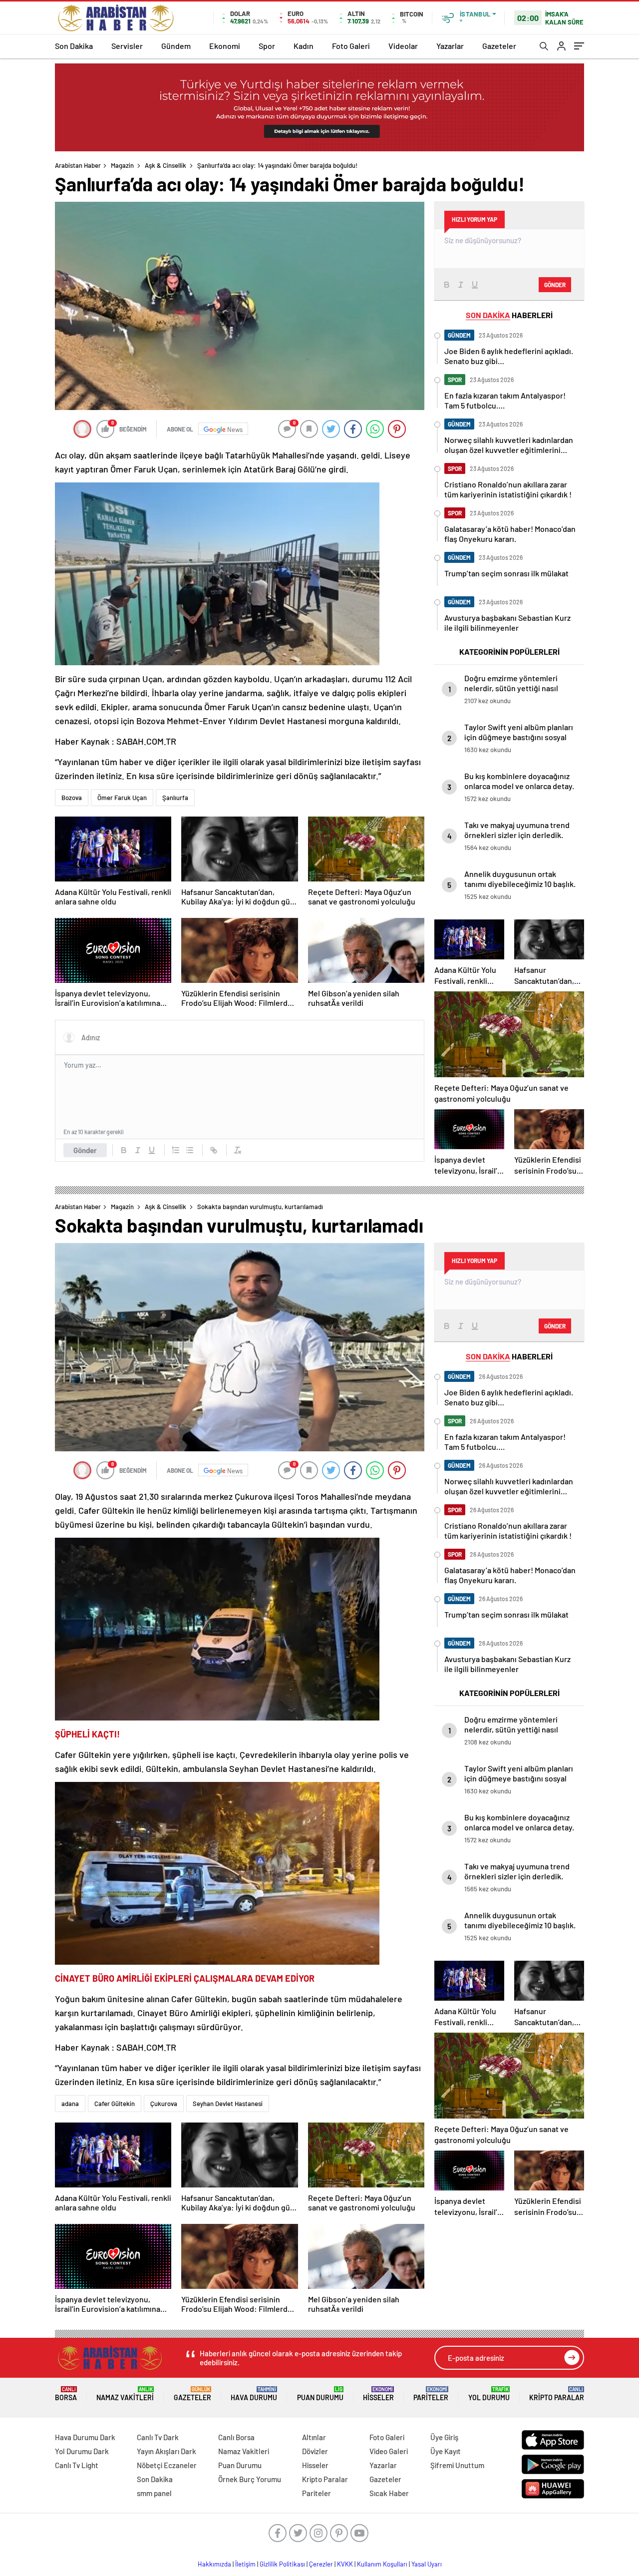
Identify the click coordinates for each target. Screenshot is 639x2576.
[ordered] (176, 1150)
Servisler (127, 46)
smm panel (154, 2493)
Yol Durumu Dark (82, 2451)
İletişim (245, 2564)
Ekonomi (225, 46)
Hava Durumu (254, 2394)
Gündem (176, 46)
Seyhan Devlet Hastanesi (228, 2104)
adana (70, 2104)
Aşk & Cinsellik (165, 165)
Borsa (66, 2394)
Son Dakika (74, 46)
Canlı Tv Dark (158, 2437)
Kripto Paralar (557, 2394)
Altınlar (314, 2437)
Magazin (122, 165)
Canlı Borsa (236, 2437)
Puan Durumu (320, 2394)
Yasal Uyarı (427, 2564)
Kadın (304, 46)
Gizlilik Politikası (282, 2564)
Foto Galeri (351, 46)
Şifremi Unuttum (457, 2465)
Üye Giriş (444, 2437)
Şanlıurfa (175, 798)
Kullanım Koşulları (382, 2564)
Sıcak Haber (389, 2493)
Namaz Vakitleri (125, 2394)
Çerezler (321, 2564)
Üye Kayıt (446, 2451)
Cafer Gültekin (115, 2104)
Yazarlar (450, 46)
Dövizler (315, 2451)
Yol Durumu (489, 2394)
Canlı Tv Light (77, 2465)
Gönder (85, 1150)
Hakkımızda (214, 2564)
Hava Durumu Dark (85, 2437)
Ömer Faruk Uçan (122, 798)
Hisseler (378, 2394)
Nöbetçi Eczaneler (167, 2465)
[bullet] (190, 1150)
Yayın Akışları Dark (166, 2451)
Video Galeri (389, 2451)
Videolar (403, 46)
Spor (267, 46)
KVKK (345, 2564)
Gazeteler (499, 46)
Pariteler (431, 2394)
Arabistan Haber (78, 165)
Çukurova (164, 2104)
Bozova (72, 798)
